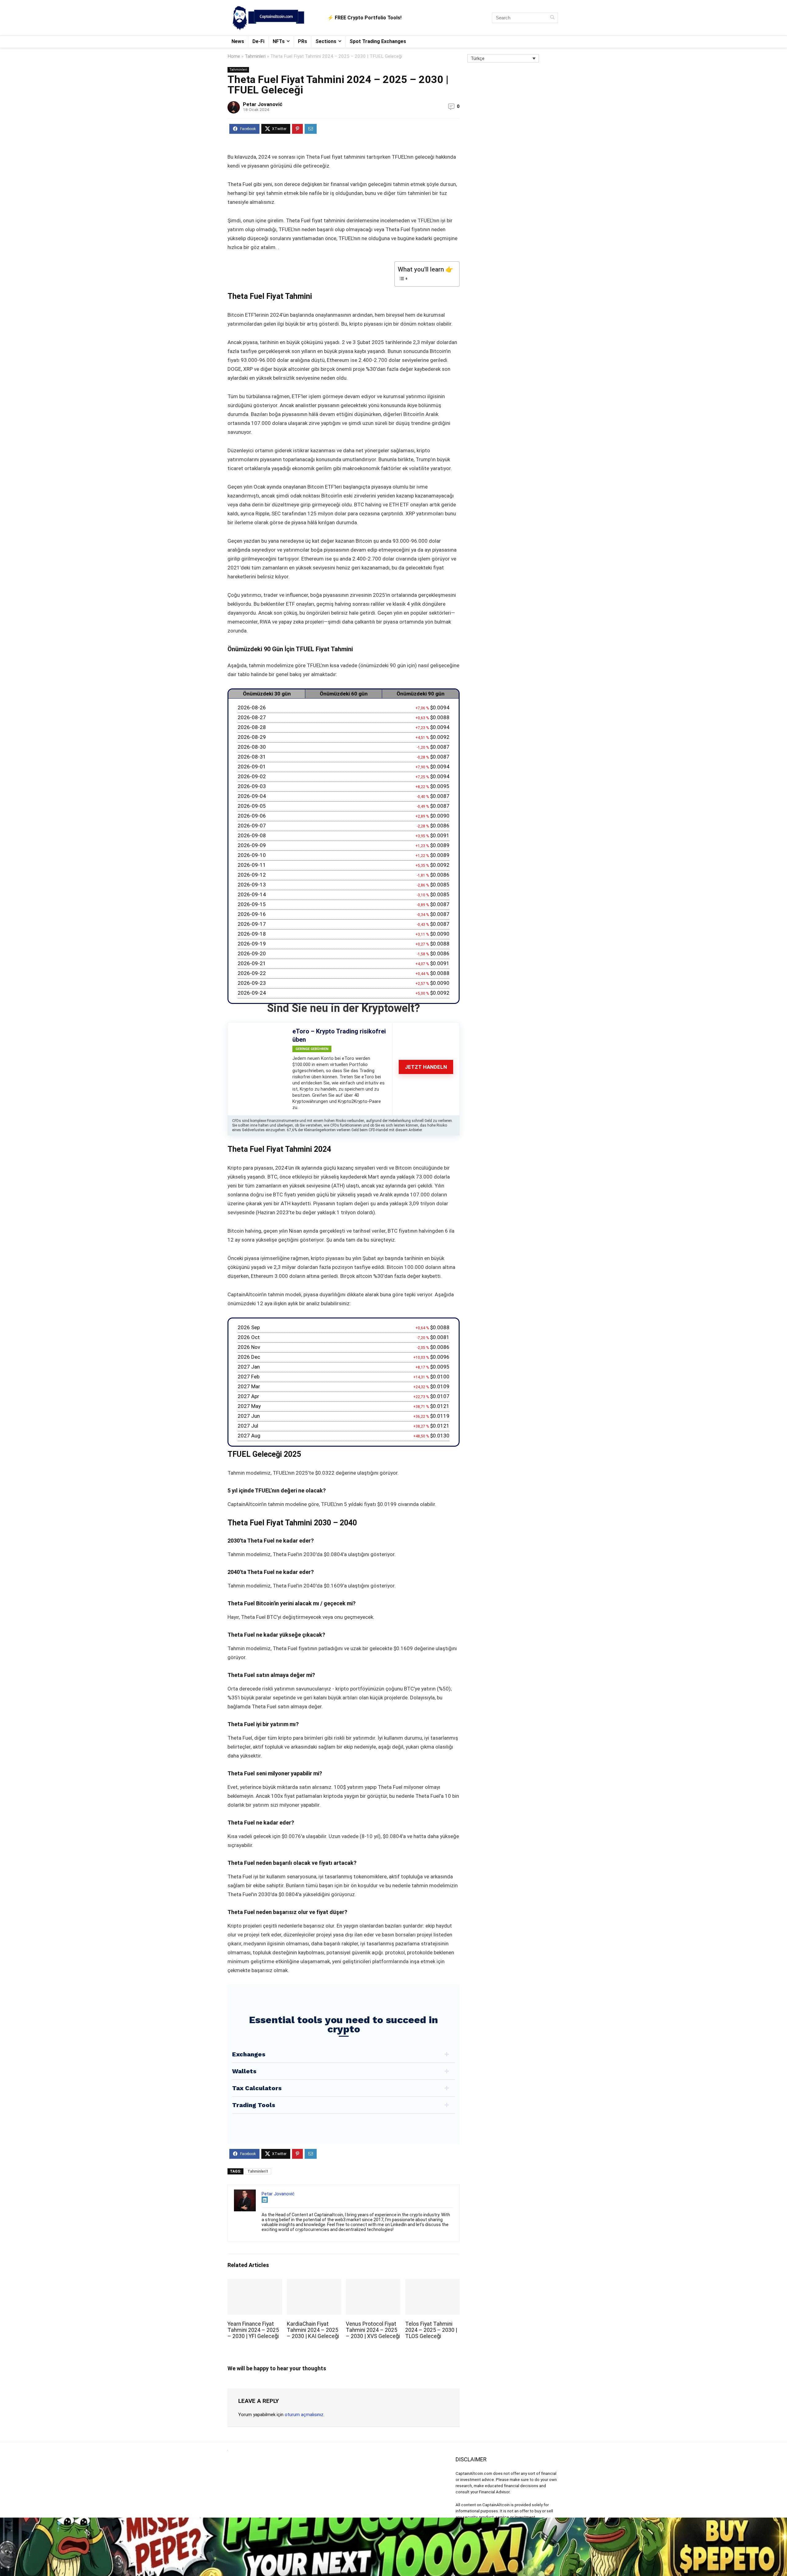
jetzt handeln (426, 1067)
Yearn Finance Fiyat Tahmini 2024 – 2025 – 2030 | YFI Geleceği (253, 2330)
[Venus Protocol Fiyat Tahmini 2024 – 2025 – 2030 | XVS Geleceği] (373, 2283)
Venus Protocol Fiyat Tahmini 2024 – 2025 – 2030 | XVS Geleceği (373, 2330)
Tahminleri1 (258, 2171)
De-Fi (258, 41)
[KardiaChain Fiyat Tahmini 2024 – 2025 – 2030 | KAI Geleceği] (314, 2283)
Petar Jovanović (263, 104)
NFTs (279, 41)
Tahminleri (255, 56)
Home (234, 56)
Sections (326, 41)
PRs (303, 41)
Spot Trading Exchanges (378, 41)
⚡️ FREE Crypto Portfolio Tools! (364, 18)
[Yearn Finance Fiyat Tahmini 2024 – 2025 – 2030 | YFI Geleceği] (255, 2283)
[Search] (552, 18)
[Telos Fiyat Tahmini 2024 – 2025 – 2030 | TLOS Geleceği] (432, 2283)
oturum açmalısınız (304, 2415)
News (238, 41)
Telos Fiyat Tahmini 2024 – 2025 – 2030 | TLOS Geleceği (431, 2330)
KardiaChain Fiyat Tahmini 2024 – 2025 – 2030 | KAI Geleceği (313, 2330)
